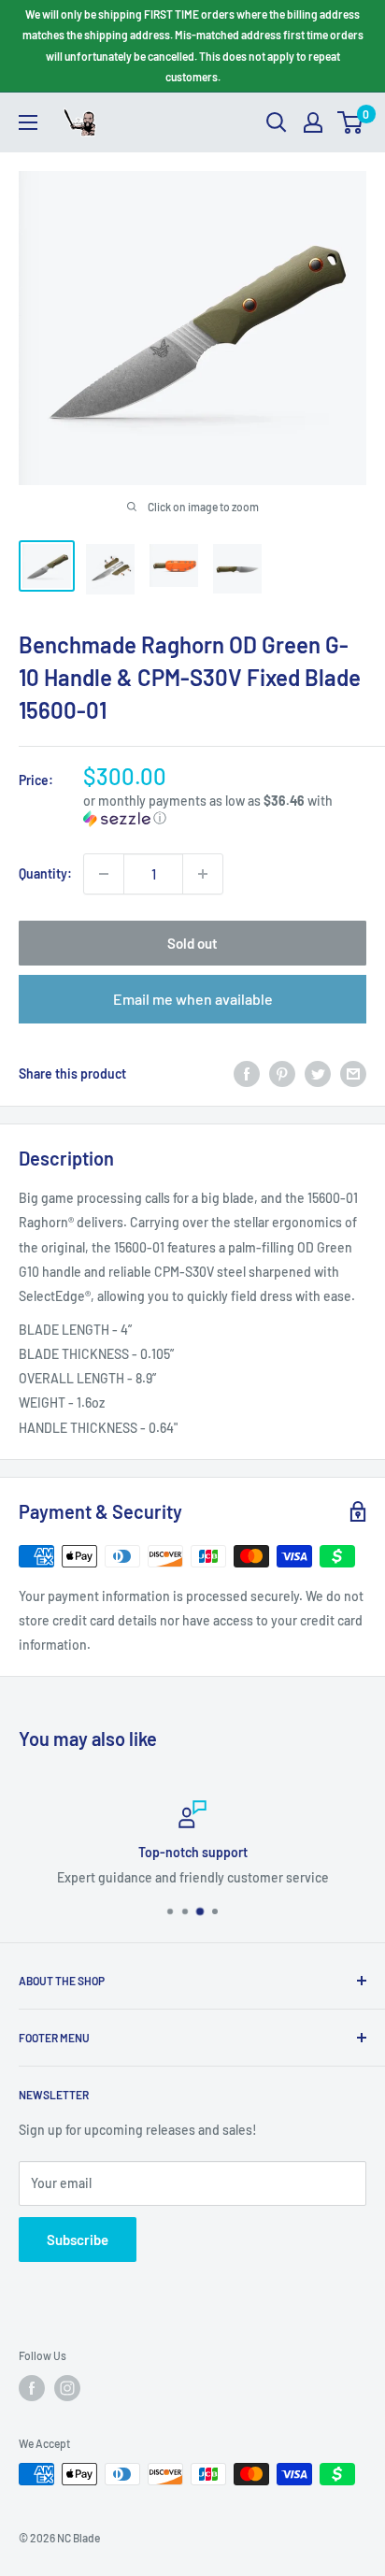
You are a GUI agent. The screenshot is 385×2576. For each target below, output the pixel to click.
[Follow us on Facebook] (32, 2388)
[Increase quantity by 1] (203, 874)
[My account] (313, 122)
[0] (351, 122)
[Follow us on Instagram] (67, 2388)
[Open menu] (28, 122)
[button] (225, 810)
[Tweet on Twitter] (318, 1074)
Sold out (192, 943)
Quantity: (45, 873)
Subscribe (78, 2240)
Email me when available (193, 999)
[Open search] (277, 122)
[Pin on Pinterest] (282, 1074)
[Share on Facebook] (247, 1074)
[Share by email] (353, 1074)
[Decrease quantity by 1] (104, 874)
